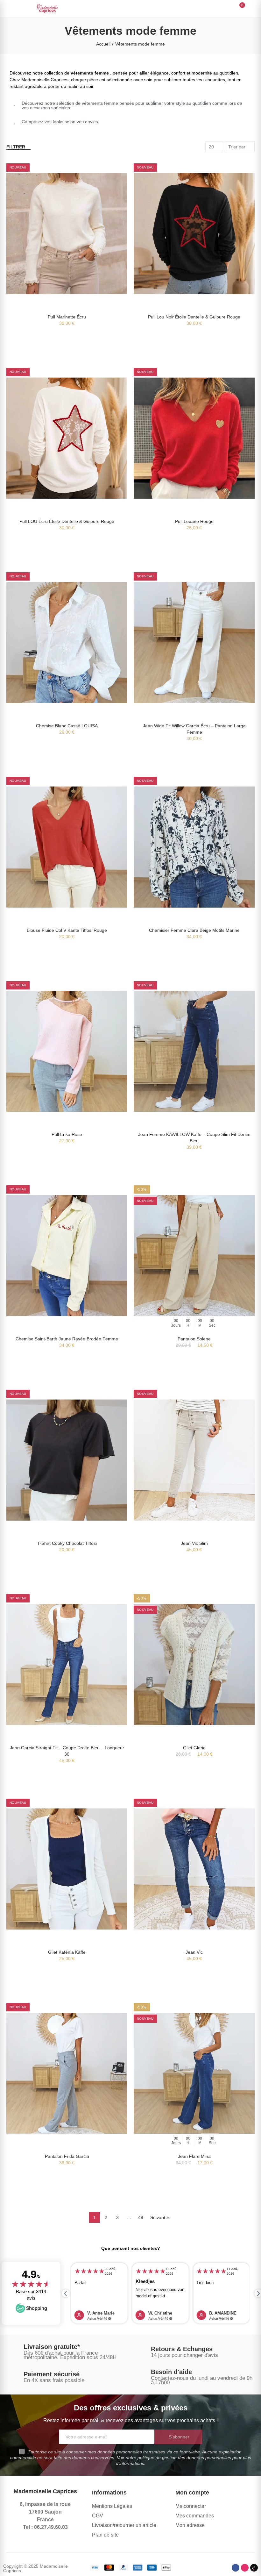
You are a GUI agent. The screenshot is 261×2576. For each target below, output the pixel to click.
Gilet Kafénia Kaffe (67, 1952)
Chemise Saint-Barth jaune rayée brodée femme (67, 1339)
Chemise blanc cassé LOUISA (67, 726)
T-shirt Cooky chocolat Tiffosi (67, 1543)
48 (141, 2217)
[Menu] (9, 9)
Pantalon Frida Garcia (67, 2156)
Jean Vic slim (194, 1543)
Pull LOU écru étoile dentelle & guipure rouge (67, 521)
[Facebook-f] (236, 2568)
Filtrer (16, 147)
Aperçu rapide (111, 170)
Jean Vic (194, 1952)
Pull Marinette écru (67, 317)
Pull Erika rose (67, 1134)
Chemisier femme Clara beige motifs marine (194, 930)
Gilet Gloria (194, 1748)
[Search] (229, 8)
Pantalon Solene (194, 1339)
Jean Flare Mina (194, 2156)
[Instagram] (245, 2568)
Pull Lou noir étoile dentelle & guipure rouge (194, 317)
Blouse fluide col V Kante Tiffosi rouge (67, 930)
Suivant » (160, 2217)
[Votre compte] (251, 9)
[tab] (130, 105)
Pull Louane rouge (194, 521)
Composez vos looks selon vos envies (60, 122)
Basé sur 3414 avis (31, 2295)
